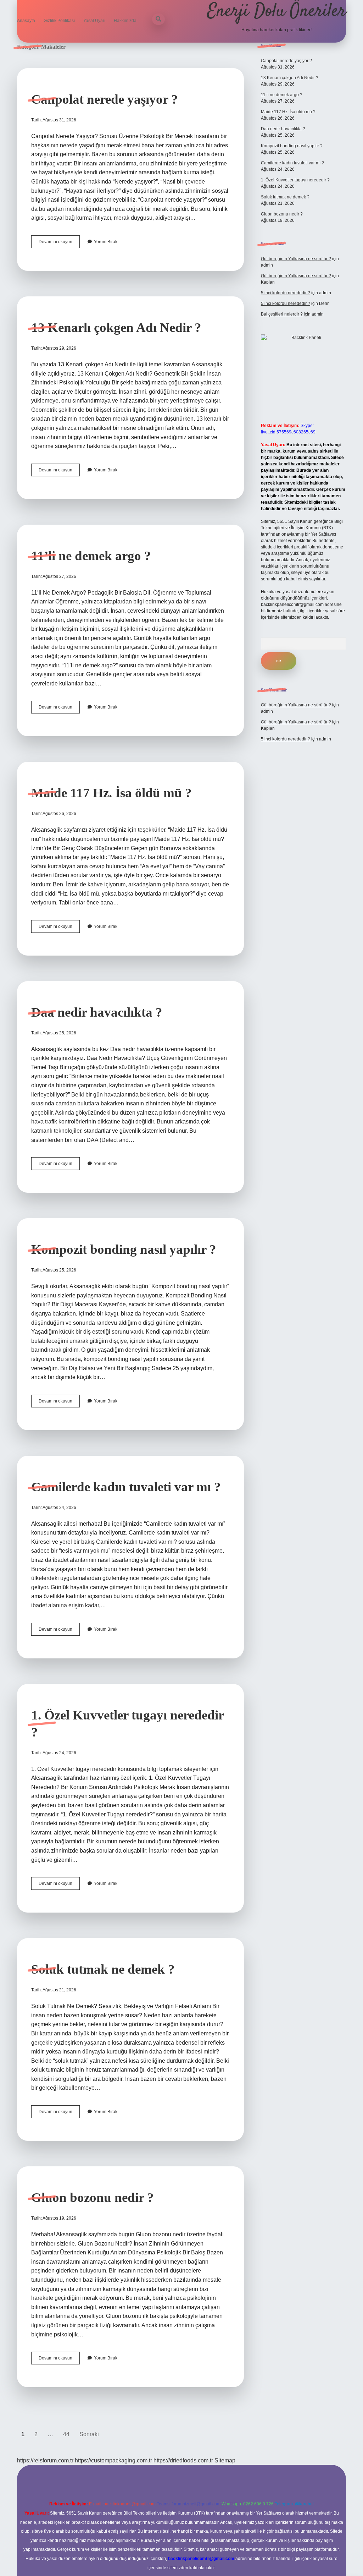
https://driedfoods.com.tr (183, 2460)
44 (66, 2434)
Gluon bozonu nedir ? (93, 2197)
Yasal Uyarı (94, 21)
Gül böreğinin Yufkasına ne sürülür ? (296, 259)
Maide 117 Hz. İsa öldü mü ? (111, 793)
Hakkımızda (125, 21)
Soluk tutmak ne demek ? (103, 1969)
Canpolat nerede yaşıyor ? (105, 99)
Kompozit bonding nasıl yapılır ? (124, 1249)
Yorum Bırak (106, 242)
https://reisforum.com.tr (45, 2460)
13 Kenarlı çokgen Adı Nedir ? (116, 327)
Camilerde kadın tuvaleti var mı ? (126, 1487)
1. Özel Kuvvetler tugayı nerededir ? (295, 180)
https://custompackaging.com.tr (113, 2460)
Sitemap (225, 2460)
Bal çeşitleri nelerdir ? (282, 314)
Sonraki (89, 2434)
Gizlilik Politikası (59, 21)
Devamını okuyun (59, 244)
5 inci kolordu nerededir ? (286, 293)
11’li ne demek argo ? (91, 556)
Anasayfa (26, 21)
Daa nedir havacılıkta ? (97, 1012)
